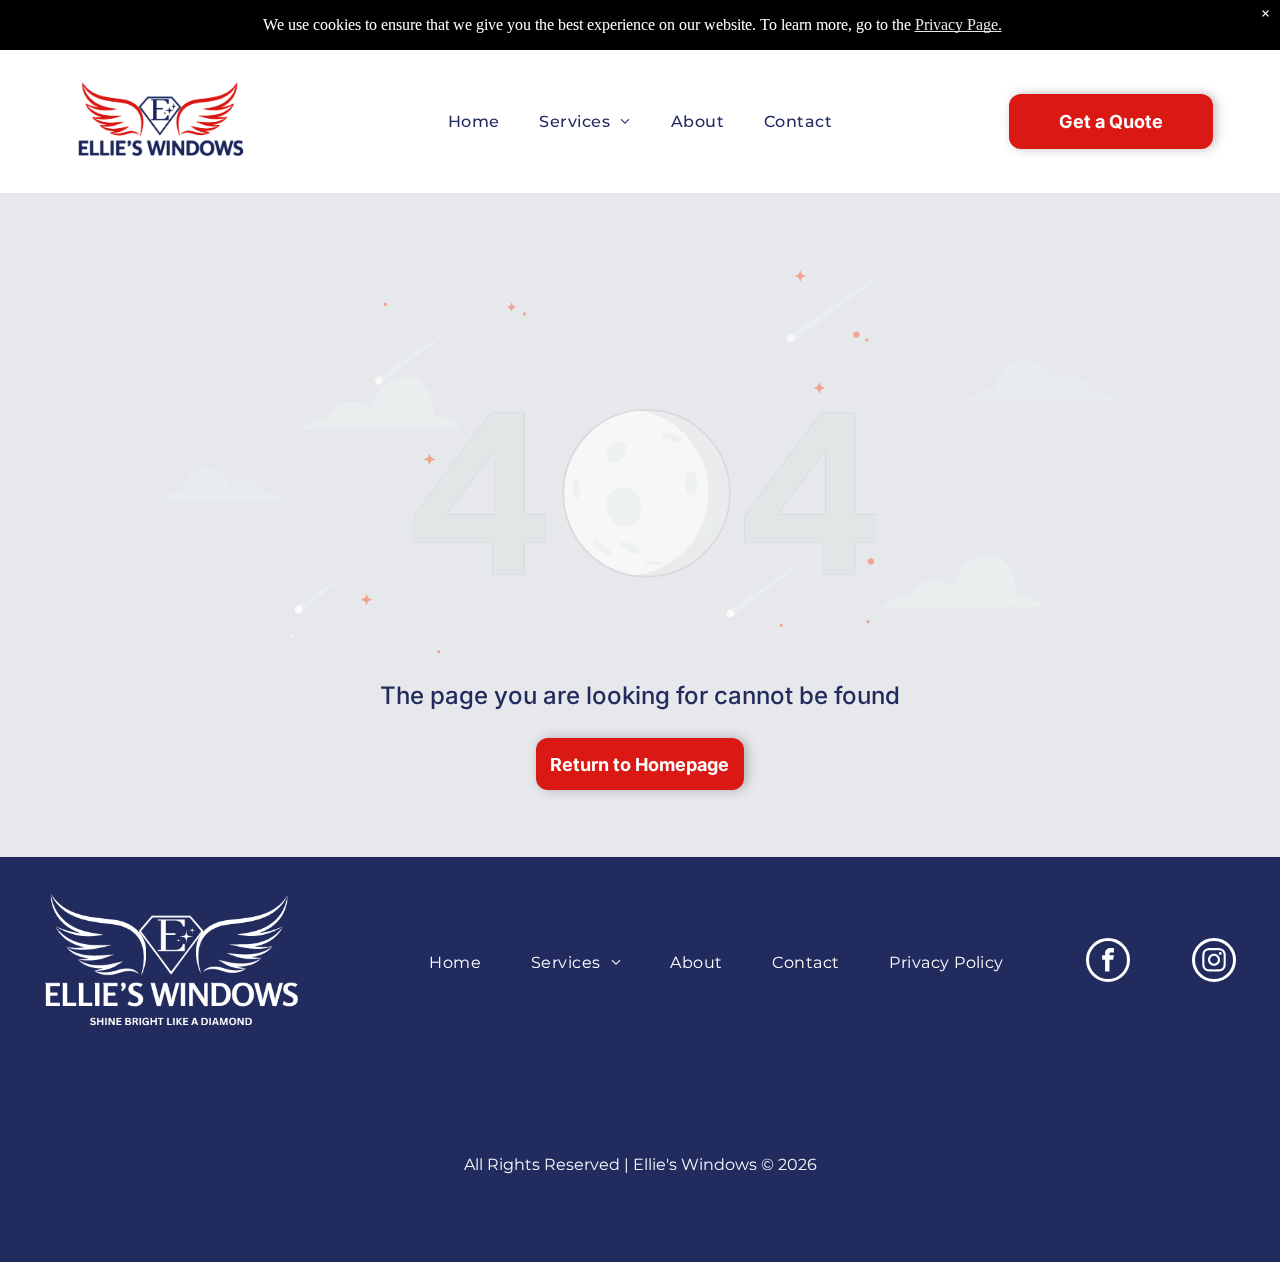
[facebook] (1108, 962)
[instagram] (1214, 962)
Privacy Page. (958, 24)
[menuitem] (474, 121)
